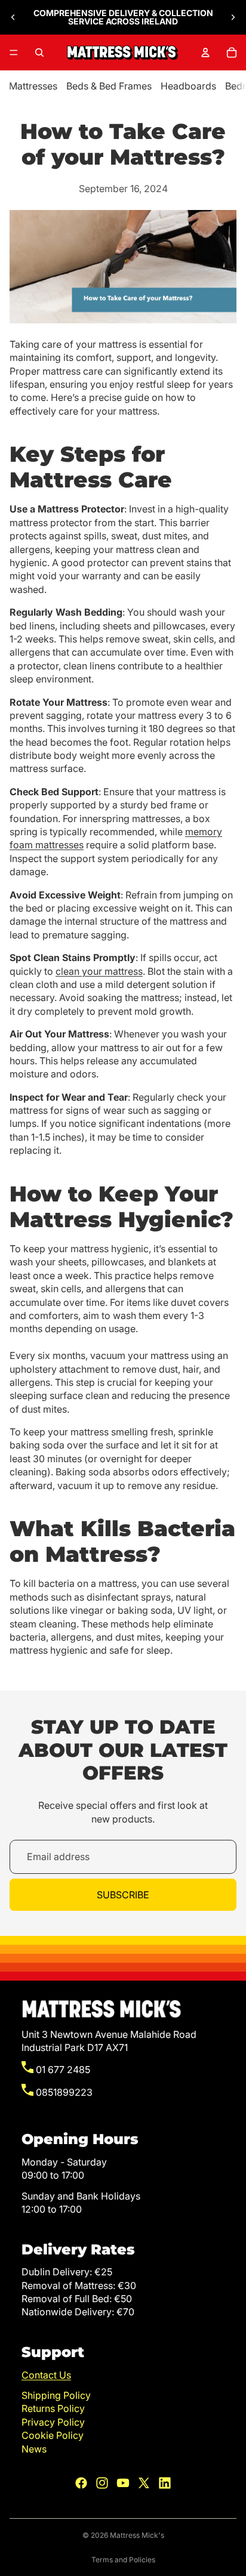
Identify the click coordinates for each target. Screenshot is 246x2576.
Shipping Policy (56, 2395)
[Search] (39, 52)
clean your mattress (99, 971)
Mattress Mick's (137, 2535)
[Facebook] (81, 2483)
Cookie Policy (53, 2435)
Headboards (188, 86)
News (34, 2449)
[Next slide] (233, 17)
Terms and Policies (123, 2560)
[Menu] (14, 52)
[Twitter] (144, 2483)
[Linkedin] (165, 2483)
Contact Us (46, 2375)
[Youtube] (123, 2483)
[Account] (205, 52)
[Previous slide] (13, 17)
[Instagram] (102, 2483)
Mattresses (33, 86)
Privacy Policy (53, 2422)
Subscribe (123, 1895)
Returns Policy (53, 2408)
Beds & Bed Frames (109, 86)
